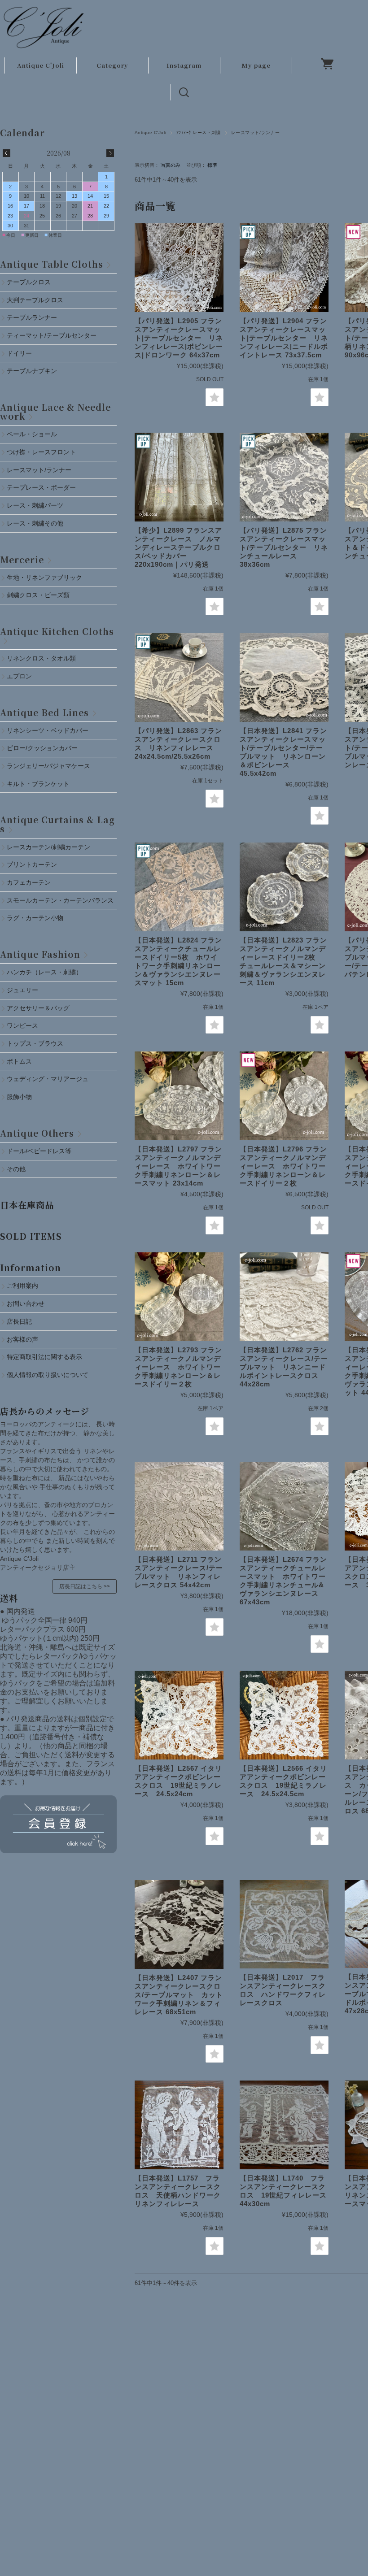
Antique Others (37, 1133)
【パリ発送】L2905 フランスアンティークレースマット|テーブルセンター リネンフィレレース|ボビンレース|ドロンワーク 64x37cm (179, 338)
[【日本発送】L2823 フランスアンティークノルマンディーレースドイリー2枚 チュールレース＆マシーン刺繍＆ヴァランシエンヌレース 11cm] (284, 887)
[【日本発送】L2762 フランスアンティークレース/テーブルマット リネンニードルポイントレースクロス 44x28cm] (284, 1297)
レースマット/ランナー (39, 470)
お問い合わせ (26, 1303)
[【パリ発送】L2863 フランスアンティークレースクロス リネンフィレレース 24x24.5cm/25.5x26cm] (179, 678)
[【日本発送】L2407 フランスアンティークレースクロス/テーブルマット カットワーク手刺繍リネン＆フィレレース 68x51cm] (179, 1924)
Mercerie (22, 559)
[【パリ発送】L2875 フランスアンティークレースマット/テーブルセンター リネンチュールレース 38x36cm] (284, 477)
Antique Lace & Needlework (55, 411)
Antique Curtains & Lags (57, 824)
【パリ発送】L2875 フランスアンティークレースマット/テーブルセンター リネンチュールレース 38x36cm (284, 547)
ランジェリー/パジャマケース (48, 766)
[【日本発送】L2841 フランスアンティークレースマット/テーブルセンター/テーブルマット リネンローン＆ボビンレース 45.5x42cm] (284, 678)
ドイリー (19, 353)
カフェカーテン (29, 882)
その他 (16, 1169)
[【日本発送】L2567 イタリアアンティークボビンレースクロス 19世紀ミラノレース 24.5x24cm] (179, 1715)
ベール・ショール (32, 434)
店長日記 (19, 1321)
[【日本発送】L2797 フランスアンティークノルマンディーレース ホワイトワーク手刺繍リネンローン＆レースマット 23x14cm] (179, 1096)
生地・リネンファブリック (44, 578)
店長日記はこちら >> (85, 1586)
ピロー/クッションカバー (42, 748)
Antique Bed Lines (44, 712)
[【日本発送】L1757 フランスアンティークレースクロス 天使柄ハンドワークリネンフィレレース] (179, 2125)
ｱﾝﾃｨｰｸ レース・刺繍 (199, 132)
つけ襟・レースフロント (41, 452)
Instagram (184, 65)
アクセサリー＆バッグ (38, 1008)
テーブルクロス (29, 282)
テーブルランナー (32, 317)
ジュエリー (22, 990)
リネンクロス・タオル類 (41, 658)
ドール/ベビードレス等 (39, 1151)
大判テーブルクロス (35, 300)
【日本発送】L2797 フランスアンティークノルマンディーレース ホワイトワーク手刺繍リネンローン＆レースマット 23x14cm (178, 1166)
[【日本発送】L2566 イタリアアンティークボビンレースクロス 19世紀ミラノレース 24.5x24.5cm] (284, 1715)
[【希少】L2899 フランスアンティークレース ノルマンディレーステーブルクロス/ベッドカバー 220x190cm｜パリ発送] (179, 477)
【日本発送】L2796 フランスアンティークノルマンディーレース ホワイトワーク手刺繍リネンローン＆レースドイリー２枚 (283, 1166)
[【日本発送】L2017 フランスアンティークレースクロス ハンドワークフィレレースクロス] (284, 1924)
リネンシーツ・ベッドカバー (48, 730)
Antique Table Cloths (52, 264)
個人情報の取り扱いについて (48, 1375)
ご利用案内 (22, 1286)
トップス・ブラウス (35, 1043)
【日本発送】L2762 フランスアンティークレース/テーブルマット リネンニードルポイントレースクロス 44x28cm (284, 1367)
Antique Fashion (40, 954)
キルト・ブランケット (38, 784)
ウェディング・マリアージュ (48, 1079)
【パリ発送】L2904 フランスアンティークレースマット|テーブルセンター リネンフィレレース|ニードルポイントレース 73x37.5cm (284, 338)
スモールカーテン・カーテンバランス (60, 900)
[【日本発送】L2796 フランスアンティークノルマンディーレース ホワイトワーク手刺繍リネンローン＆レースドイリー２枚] (284, 1096)
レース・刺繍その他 (35, 523)
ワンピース (22, 1025)
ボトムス (19, 1061)
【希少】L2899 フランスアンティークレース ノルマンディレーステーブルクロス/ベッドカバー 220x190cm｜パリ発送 (178, 547)
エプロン (19, 676)
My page (256, 65)
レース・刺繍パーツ (35, 505)
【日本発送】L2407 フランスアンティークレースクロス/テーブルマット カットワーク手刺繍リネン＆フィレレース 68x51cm (179, 1995)
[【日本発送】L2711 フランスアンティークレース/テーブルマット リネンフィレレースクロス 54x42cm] (179, 1506)
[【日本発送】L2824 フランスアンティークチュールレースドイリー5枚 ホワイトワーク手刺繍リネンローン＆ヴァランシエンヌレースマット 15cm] (179, 887)
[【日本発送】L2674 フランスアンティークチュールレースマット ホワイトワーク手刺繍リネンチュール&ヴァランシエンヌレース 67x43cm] (284, 1506)
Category (112, 65)
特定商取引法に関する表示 (44, 1357)
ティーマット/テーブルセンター (52, 335)
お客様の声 (22, 1339)
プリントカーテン (32, 864)
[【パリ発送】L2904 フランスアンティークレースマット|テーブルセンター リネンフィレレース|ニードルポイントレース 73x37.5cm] (284, 268)
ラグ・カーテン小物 (35, 918)
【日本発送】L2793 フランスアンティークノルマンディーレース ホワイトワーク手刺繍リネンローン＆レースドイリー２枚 (178, 1367)
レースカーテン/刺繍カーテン (48, 847)
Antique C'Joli (41, 65)
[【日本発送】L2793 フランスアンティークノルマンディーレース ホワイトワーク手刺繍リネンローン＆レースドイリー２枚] (179, 1297)
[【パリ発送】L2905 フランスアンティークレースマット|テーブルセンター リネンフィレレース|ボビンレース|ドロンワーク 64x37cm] (179, 268)
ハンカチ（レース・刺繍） (44, 972)
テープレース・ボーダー (41, 487)
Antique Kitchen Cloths (57, 631)
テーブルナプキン (35, 371)
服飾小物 (19, 1097)
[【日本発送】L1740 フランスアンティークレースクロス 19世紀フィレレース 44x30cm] (284, 2125)
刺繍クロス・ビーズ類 (38, 595)
